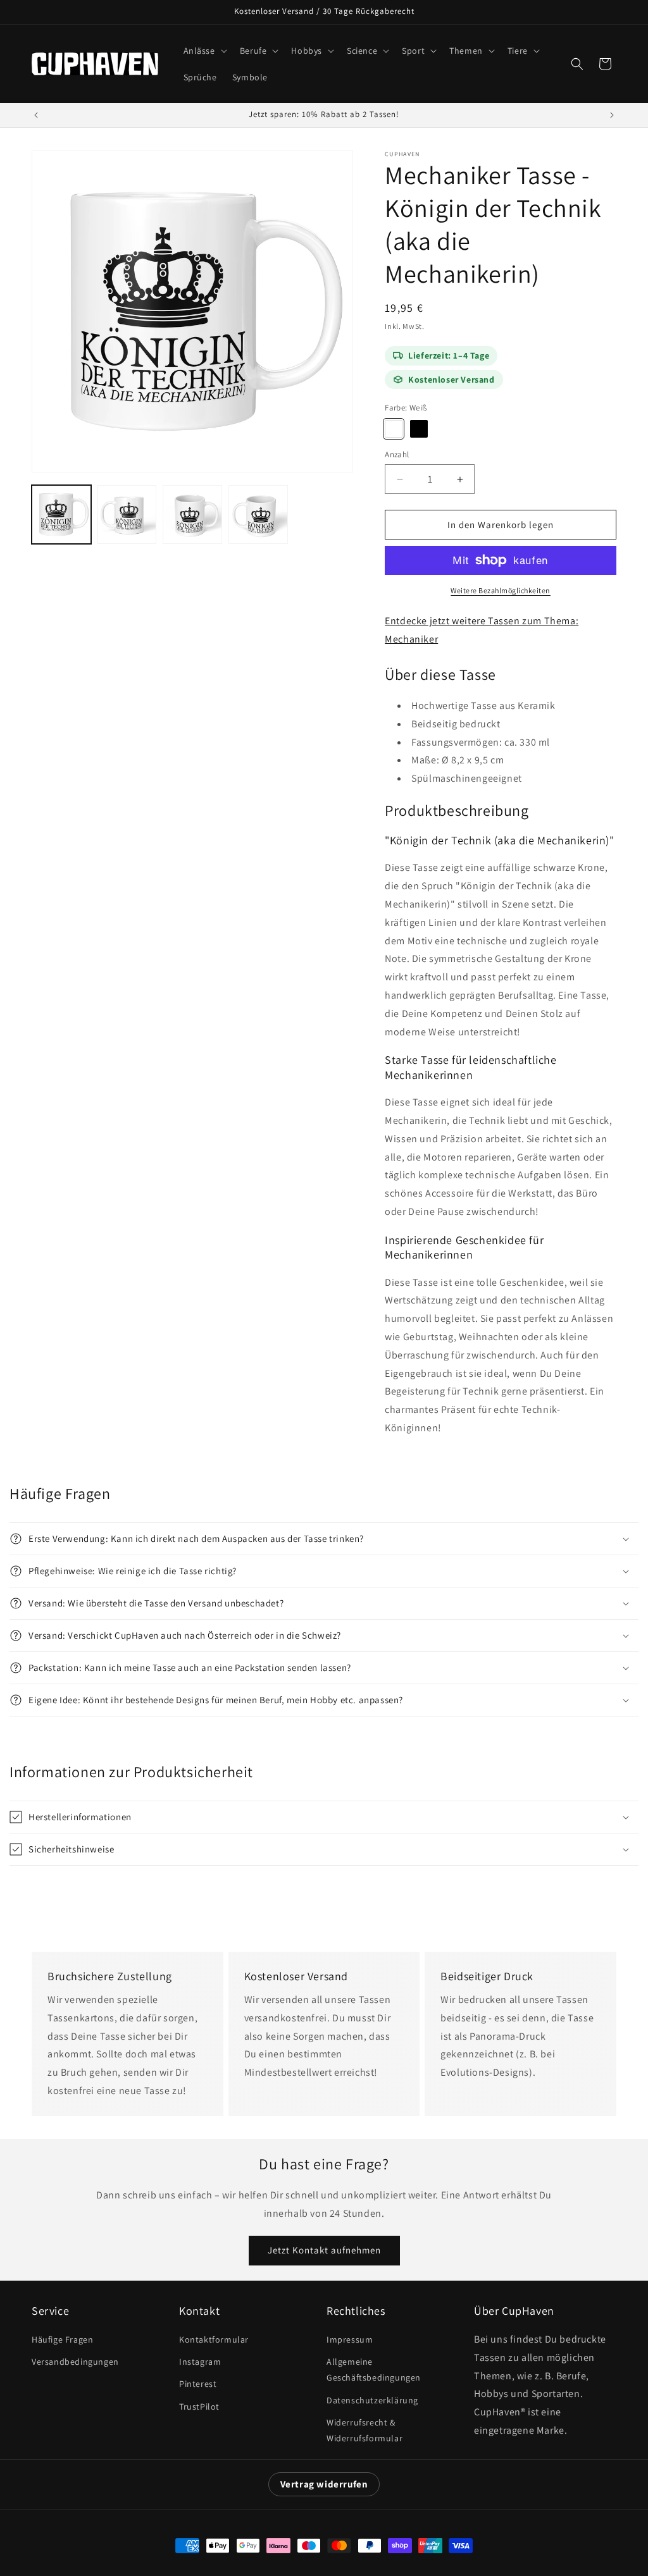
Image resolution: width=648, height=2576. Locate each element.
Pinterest (198, 2384)
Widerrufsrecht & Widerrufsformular (364, 2430)
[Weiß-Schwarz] (419, 429)
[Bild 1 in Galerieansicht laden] (61, 515)
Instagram (200, 2362)
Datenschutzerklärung (372, 2400)
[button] (204, 51)
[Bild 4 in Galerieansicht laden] (258, 515)
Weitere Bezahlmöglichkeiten (501, 590)
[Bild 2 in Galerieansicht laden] (127, 515)
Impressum (350, 2339)
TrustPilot (199, 2407)
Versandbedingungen (75, 2362)
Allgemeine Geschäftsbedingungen (374, 2370)
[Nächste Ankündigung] (612, 115)
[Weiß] (394, 429)
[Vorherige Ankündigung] (36, 115)
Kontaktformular (214, 2339)
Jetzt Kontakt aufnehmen (324, 2250)
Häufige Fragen (62, 2339)
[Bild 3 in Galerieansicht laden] (192, 515)
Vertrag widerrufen (324, 2484)
